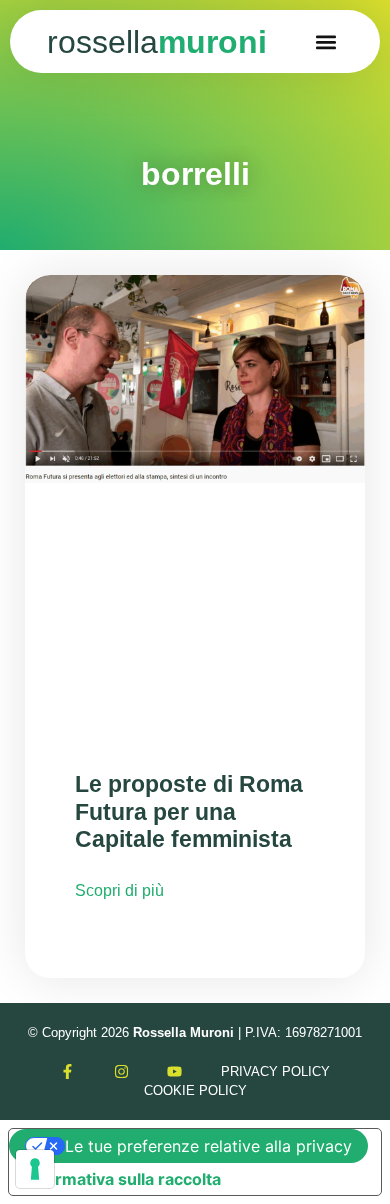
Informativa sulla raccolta (123, 1179)
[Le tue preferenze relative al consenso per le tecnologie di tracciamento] (35, 1169)
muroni (157, 42)
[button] (326, 41)
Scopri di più (119, 890)
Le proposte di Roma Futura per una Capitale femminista (189, 811)
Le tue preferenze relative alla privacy (208, 1146)
